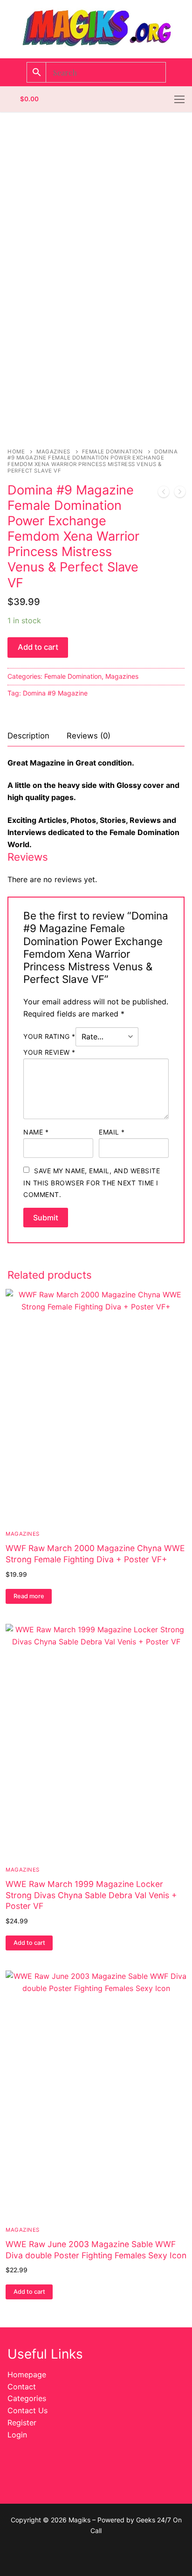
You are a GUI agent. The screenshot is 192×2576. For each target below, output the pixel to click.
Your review (49, 1052)
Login (17, 2435)
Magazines (53, 452)
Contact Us (27, 2410)
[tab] (28, 736)
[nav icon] (179, 99)
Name (36, 1132)
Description (28, 736)
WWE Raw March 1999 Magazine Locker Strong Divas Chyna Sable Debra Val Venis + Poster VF (91, 1895)
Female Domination (113, 452)
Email (112, 1132)
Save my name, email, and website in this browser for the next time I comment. (92, 1183)
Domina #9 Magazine (55, 693)
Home (16, 452)
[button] (29, 1943)
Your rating (49, 1036)
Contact (22, 2387)
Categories (27, 2398)
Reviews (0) (89, 736)
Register (22, 2423)
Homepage (27, 2374)
